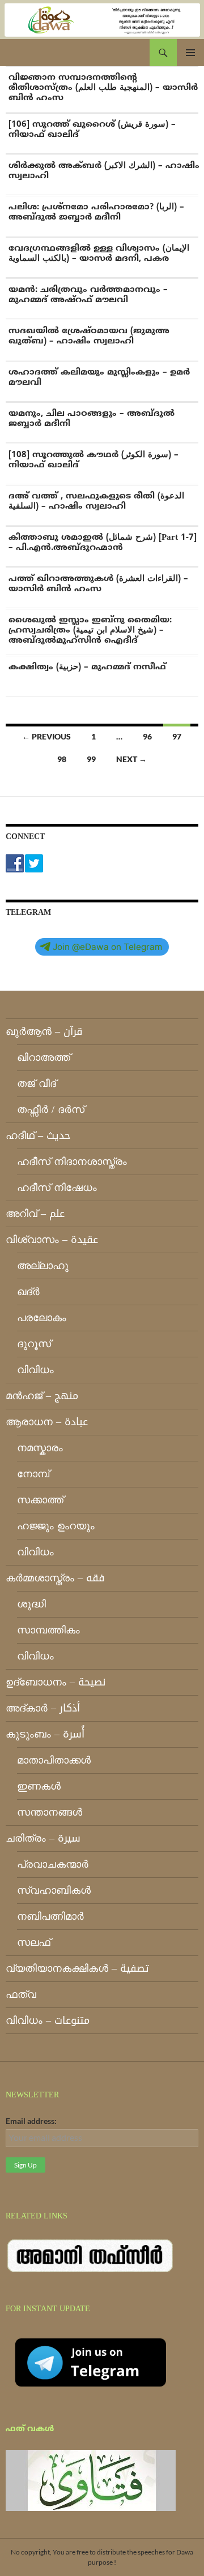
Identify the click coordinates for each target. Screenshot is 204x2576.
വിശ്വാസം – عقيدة (52, 1240)
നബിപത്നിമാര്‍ (50, 1916)
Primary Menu (190, 53)
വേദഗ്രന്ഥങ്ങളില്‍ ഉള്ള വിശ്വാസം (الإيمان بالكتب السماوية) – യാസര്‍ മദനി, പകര (99, 254)
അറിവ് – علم (35, 1214)
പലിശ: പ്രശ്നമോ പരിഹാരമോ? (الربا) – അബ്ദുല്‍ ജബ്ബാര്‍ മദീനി (96, 212)
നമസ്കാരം (40, 1448)
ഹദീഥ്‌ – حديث (38, 1136)
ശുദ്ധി (31, 1604)
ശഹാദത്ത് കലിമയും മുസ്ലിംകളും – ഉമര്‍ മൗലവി (99, 378)
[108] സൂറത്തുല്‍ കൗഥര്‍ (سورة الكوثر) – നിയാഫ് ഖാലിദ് (93, 460)
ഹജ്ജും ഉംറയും (56, 1526)
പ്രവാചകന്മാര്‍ (53, 1864)
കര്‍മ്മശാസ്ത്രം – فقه (55, 1578)
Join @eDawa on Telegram (107, 947)
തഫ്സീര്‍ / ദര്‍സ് (51, 1109)
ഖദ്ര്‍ (28, 1292)
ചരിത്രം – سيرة (43, 1838)
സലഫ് (34, 1942)
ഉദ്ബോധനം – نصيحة (56, 1682)
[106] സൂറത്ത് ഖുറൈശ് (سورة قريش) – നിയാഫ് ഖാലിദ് (92, 130)
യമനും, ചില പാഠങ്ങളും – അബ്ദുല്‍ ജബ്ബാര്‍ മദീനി (92, 419)
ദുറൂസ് (34, 1344)
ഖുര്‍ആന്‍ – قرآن (44, 1031)
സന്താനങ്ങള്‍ (50, 1812)
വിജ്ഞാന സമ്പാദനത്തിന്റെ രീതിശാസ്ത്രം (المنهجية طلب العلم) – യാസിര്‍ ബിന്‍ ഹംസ (103, 88)
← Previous (46, 736)
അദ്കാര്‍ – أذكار (43, 1708)
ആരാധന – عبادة (47, 1422)
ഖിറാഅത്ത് (44, 1057)
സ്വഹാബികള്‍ (54, 1890)
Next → (131, 759)
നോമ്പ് (33, 1474)
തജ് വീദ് (37, 1083)
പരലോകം (42, 1318)
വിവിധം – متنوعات (48, 2020)
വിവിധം (35, 1370)
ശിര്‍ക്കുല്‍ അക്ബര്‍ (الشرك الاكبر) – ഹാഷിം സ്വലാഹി (104, 171)
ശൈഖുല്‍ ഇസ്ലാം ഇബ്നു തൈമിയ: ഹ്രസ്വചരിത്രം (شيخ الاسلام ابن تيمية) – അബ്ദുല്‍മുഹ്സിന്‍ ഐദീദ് (90, 631)
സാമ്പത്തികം (48, 1630)
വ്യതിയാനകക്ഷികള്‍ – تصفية (77, 1968)
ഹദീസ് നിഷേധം (57, 1188)
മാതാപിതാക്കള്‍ (54, 1760)
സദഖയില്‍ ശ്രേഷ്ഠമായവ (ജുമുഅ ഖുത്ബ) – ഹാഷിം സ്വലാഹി (89, 336)
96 (147, 736)
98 (62, 759)
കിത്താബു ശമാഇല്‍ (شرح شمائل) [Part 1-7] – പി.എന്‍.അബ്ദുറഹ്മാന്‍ (103, 543)
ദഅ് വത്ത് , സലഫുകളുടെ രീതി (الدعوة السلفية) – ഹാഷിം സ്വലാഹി (96, 502)
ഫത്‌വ (21, 1994)
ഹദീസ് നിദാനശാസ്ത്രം (72, 1162)
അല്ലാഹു (43, 1266)
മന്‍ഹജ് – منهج (42, 1396)
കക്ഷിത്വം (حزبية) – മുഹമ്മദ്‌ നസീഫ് (87, 667)
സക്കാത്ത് (40, 1500)
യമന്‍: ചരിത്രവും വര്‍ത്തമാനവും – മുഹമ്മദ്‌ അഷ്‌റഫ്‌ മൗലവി (88, 295)
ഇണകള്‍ (39, 1786)
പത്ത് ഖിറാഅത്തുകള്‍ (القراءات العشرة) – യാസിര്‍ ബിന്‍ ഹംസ (98, 584)
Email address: (31, 2121)
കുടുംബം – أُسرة (45, 1734)
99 (91, 759)
